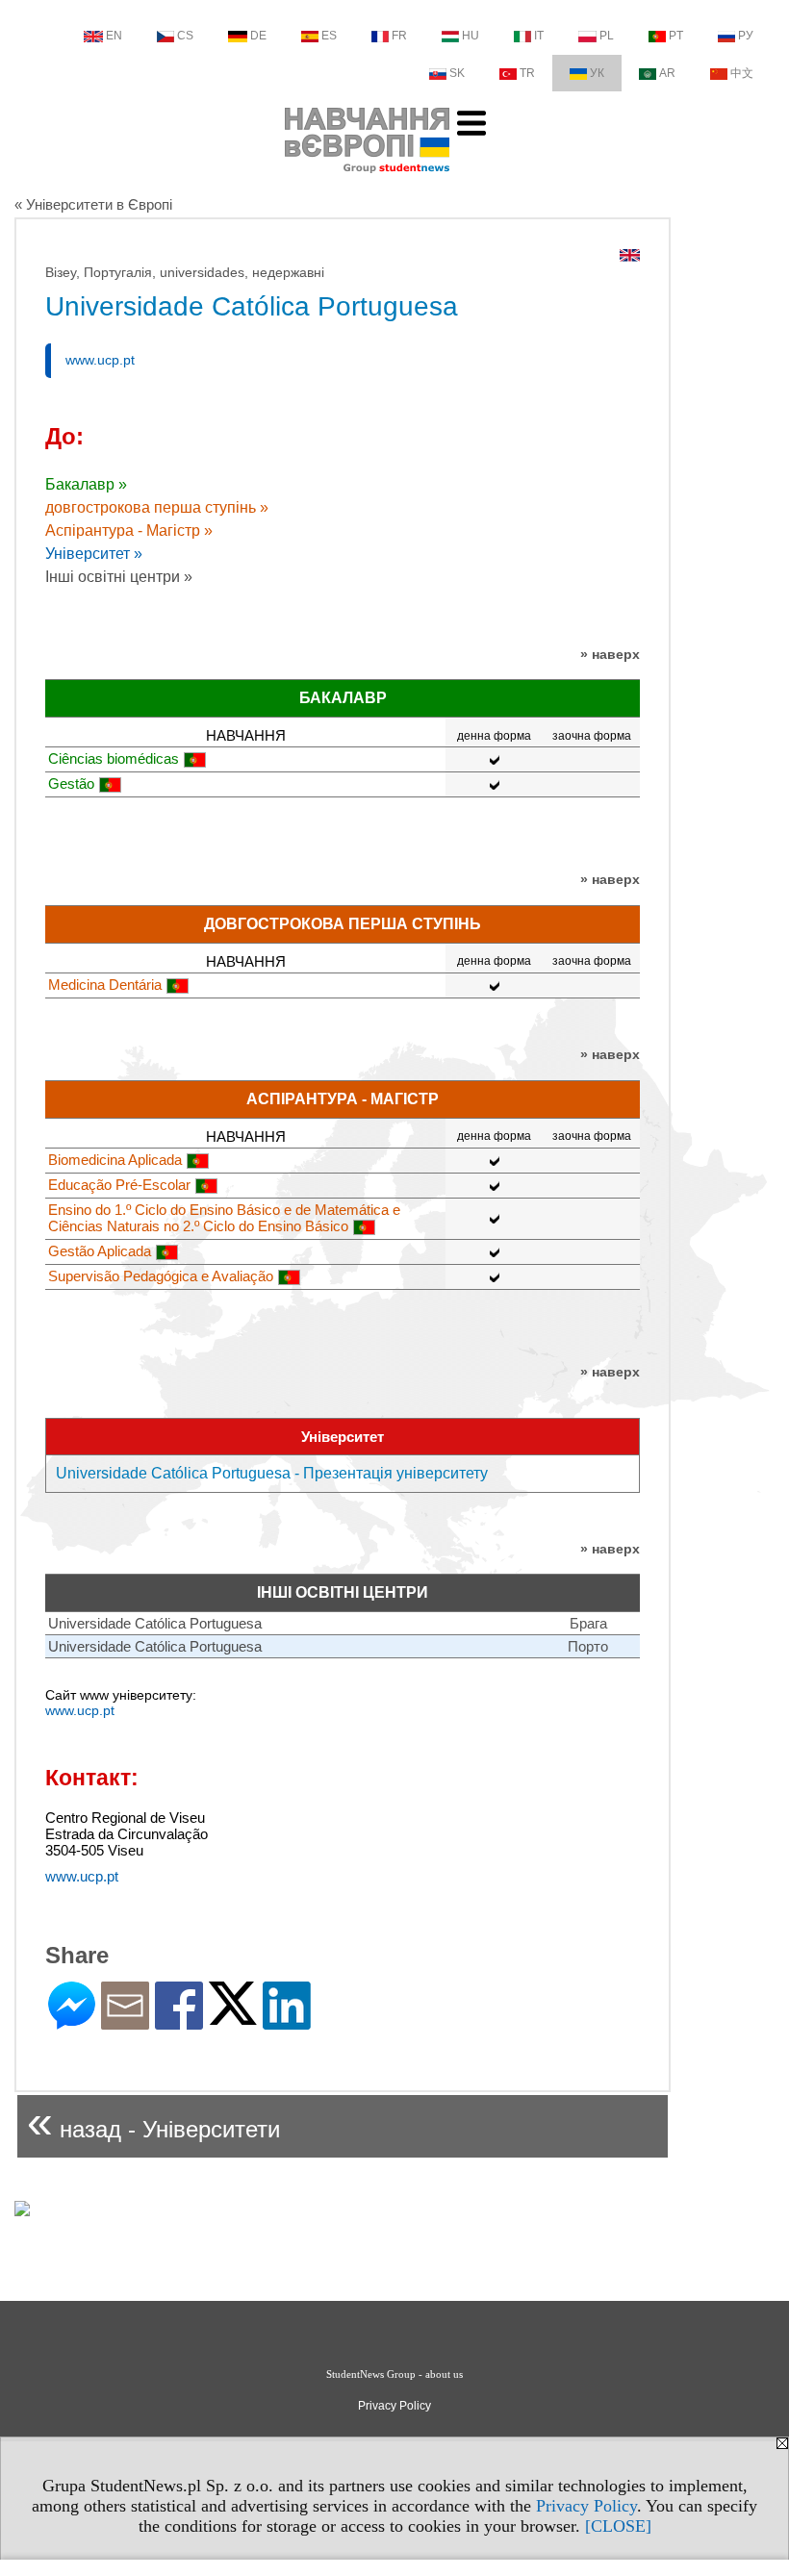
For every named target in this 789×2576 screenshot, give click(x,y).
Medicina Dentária (105, 985)
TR (527, 73)
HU (471, 36)
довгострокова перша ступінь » (157, 507)
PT (676, 36)
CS (185, 36)
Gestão (71, 783)
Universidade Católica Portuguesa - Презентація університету (272, 1473)
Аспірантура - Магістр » (129, 530)
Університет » (94, 554)
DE (258, 36)
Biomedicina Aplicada (115, 1160)
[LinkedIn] (287, 2021)
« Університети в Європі (93, 204)
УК (597, 73)
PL (607, 36)
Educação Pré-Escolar (119, 1185)
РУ (746, 36)
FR (399, 36)
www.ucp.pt (100, 360)
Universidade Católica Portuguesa (155, 1623)
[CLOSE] (618, 2526)
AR (667, 73)
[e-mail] (125, 2021)
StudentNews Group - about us (394, 2374)
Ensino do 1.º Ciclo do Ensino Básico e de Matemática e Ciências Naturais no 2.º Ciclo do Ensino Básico (224, 1218)
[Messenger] (72, 2021)
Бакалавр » (86, 484)
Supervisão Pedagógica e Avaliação (161, 1276)
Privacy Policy (586, 2506)
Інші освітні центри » (119, 577)
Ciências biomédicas (114, 758)
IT (539, 36)
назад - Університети (153, 2121)
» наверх (610, 654)
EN (114, 36)
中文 (742, 73)
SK (457, 73)
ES (329, 36)
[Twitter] (233, 2017)
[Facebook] (179, 2021)
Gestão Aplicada (100, 1251)
